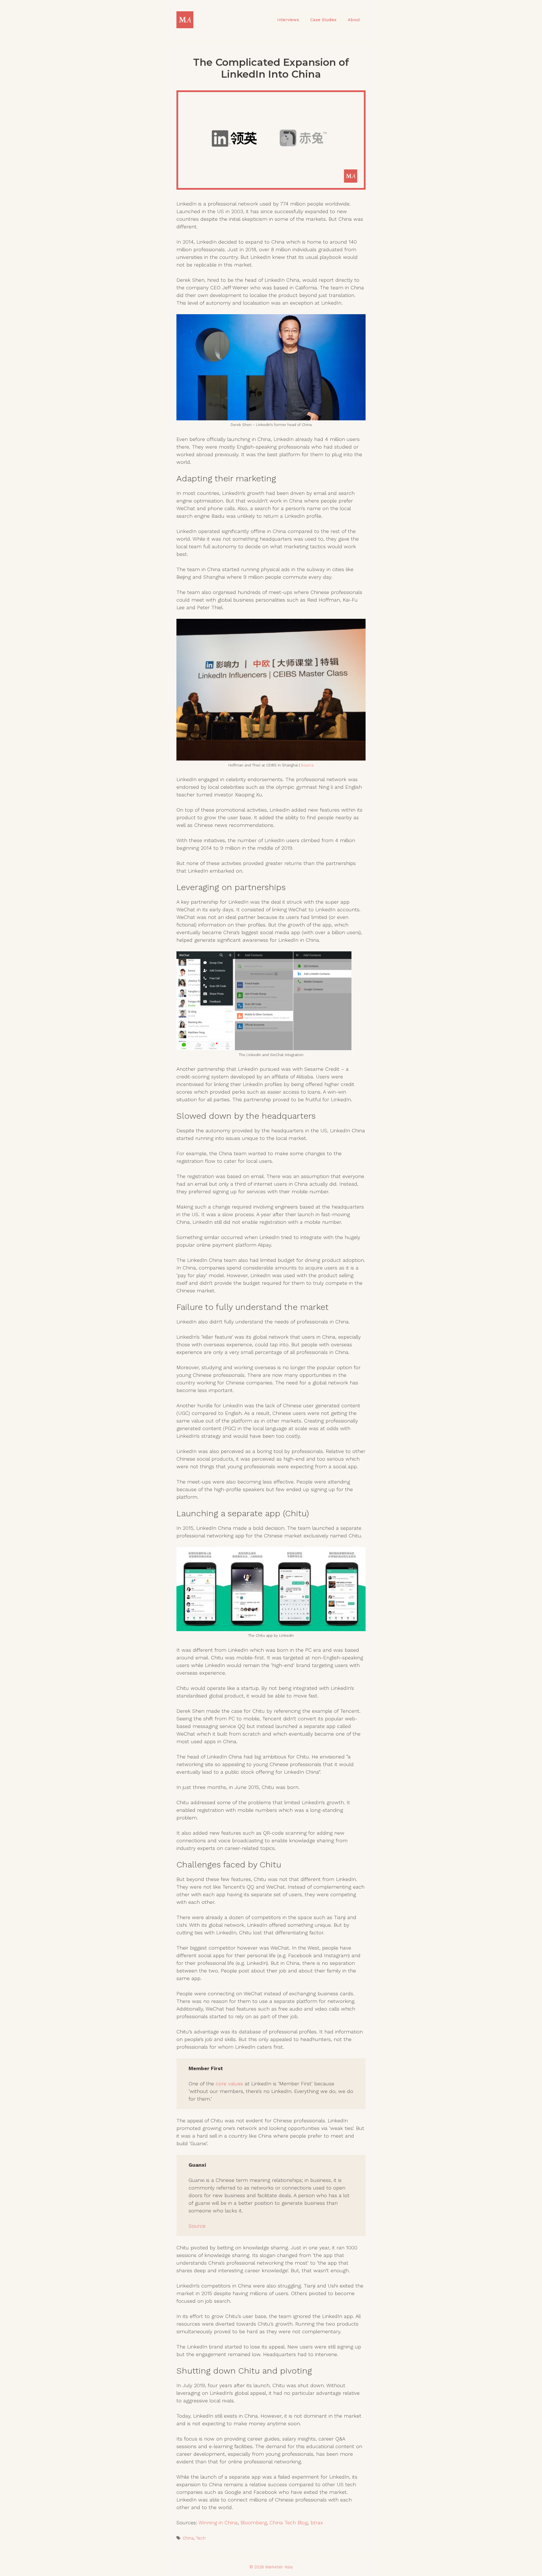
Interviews (288, 20)
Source (307, 765)
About (354, 20)
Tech (201, 2538)
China (188, 2538)
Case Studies (323, 20)
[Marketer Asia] (185, 19)
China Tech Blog (289, 2523)
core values (229, 2084)
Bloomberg (254, 2523)
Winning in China (218, 2523)
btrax (317, 2523)
